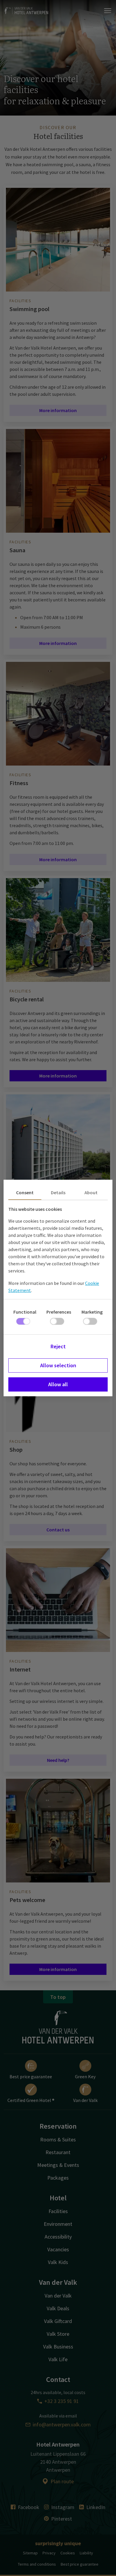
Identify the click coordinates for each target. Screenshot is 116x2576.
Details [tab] (58, 1192)
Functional (25, 1312)
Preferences (59, 1312)
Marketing (92, 1312)
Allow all (58, 1384)
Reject (58, 1346)
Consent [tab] (25, 1192)
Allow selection (58, 1365)
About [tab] (91, 1192)
